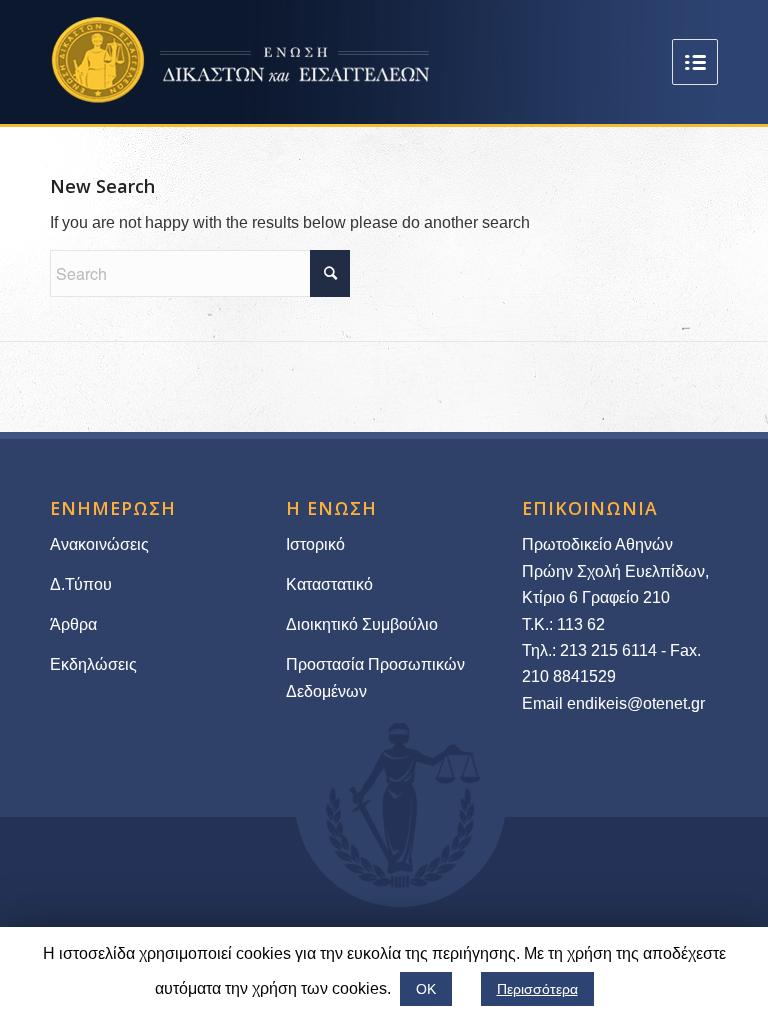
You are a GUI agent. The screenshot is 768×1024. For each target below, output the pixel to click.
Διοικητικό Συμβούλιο (362, 624)
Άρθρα (73, 624)
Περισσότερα (537, 989)
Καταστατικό (331, 584)
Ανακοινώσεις (99, 544)
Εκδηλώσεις (93, 664)
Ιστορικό (315, 544)
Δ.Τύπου (81, 584)
